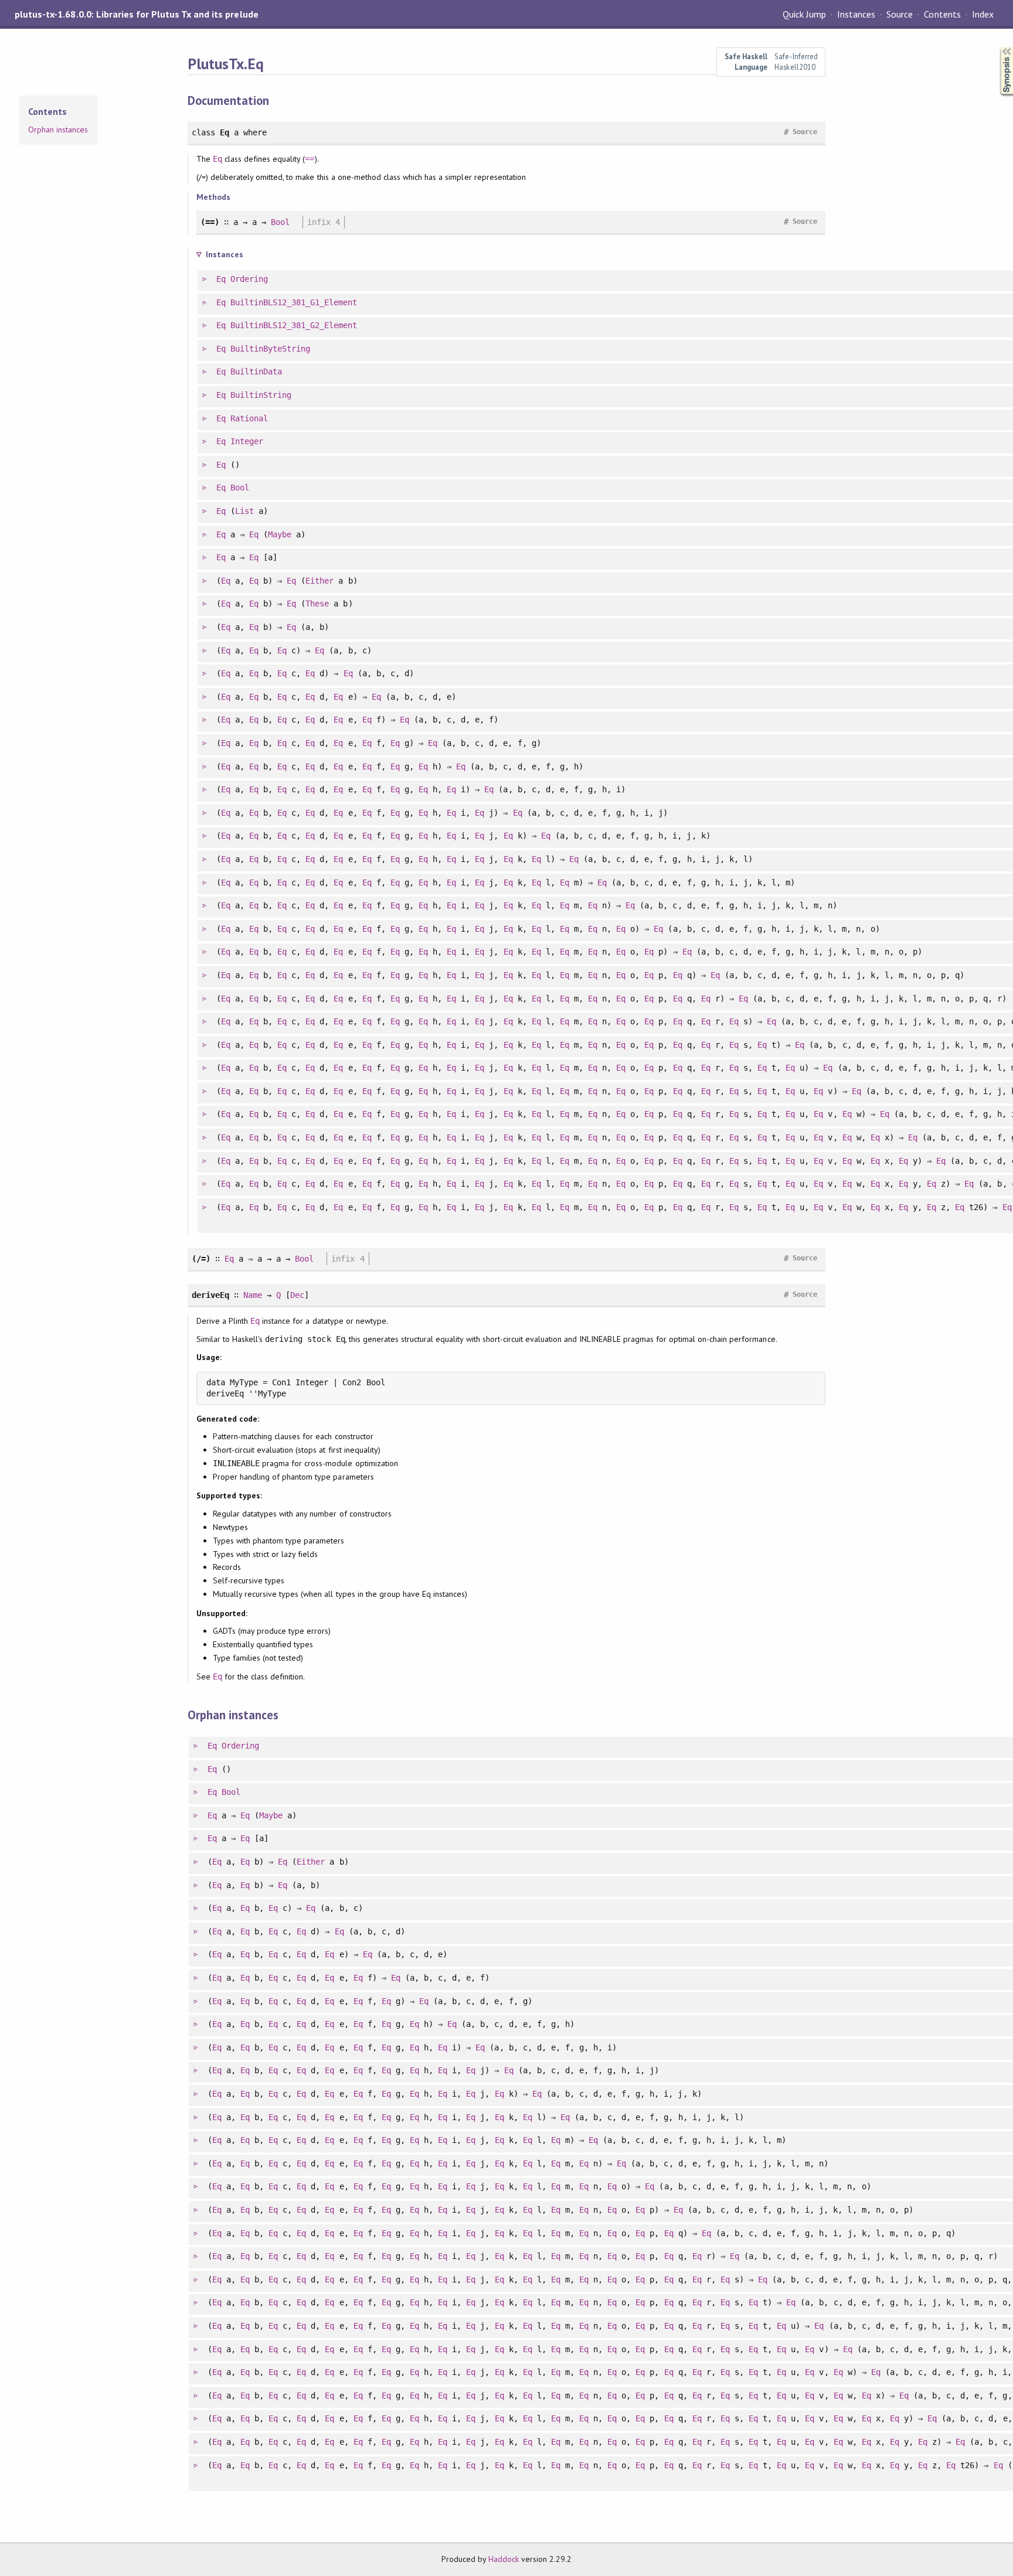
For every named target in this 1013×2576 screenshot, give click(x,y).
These (317, 604)
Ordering (249, 279)
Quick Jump (804, 14)
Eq (217, 159)
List (244, 511)
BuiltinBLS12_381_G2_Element (294, 325)
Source (900, 14)
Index (983, 14)
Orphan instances (58, 130)
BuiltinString (261, 395)
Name (253, 1295)
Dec (297, 1295)
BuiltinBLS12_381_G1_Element (294, 302)
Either (319, 581)
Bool (280, 222)
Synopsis (997, 47)
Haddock (504, 2559)
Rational (249, 418)
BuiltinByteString (270, 349)
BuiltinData (256, 372)
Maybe (280, 534)
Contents (942, 14)
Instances (856, 14)
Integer (247, 441)
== (310, 159)
